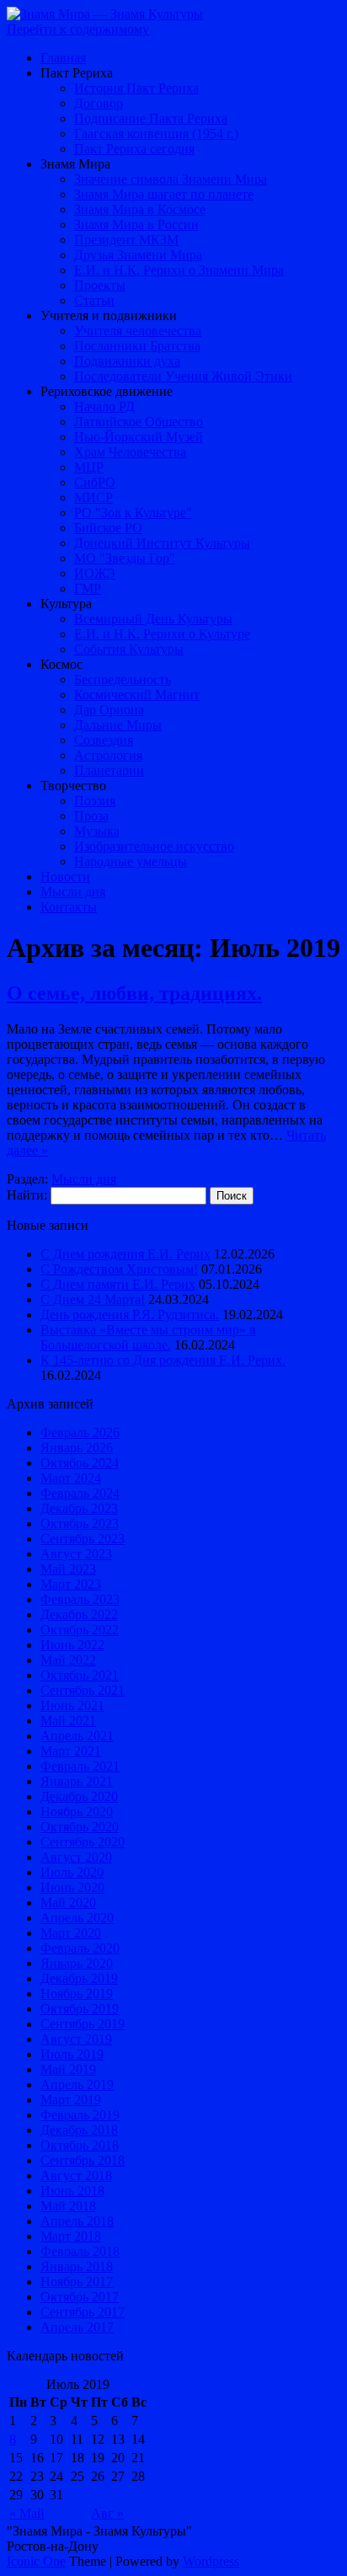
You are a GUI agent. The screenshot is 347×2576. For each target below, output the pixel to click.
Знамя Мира (75, 164)
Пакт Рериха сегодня (134, 149)
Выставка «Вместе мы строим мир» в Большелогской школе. (148, 1337)
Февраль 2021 (80, 1766)
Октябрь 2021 (80, 1675)
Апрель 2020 (77, 1918)
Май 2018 (68, 2206)
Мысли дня (73, 892)
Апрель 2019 (77, 2084)
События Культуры (129, 649)
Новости (65, 876)
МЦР (89, 467)
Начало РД (104, 406)
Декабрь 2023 (79, 1508)
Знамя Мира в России (136, 224)
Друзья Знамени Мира (138, 255)
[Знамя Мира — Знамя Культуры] (105, 14)
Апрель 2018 (77, 2221)
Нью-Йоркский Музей (139, 437)
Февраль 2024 (80, 1493)
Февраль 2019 (80, 2115)
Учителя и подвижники (109, 315)
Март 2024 (71, 1478)
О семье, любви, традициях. (134, 993)
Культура (66, 604)
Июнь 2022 (72, 1645)
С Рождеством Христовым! (119, 1269)
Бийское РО (108, 528)
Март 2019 (71, 2100)
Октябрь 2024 (80, 1463)
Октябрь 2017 (80, 2297)
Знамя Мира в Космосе (140, 209)
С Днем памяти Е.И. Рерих (118, 1284)
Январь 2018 (77, 2266)
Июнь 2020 (72, 1887)
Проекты (100, 285)
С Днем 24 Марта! (93, 1299)
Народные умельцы (131, 861)
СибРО (95, 482)
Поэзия (95, 801)
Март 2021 (71, 1751)
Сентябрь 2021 (83, 1690)
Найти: (27, 1195)
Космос (61, 664)
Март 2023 (71, 1584)
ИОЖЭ (95, 573)
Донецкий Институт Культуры (162, 543)
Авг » (107, 2513)
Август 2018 (76, 2175)
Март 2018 (71, 2236)
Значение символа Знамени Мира (171, 179)
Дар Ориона (109, 710)
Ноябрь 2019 (77, 1993)
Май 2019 (68, 2069)
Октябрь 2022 (80, 1630)
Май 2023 (68, 1569)
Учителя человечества (138, 331)
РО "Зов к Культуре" (133, 513)
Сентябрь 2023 (83, 1539)
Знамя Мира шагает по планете (164, 194)
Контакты (69, 907)
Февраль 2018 (80, 2251)
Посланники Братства (137, 346)
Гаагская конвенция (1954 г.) (156, 134)
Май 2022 (68, 1660)
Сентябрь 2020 (83, 1842)
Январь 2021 (77, 1781)
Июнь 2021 (72, 1705)
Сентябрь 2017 (83, 2312)
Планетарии (109, 770)
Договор (99, 103)
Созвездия (104, 740)
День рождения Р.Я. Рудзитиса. (130, 1315)
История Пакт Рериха (136, 88)
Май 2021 (68, 1721)
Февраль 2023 (80, 1599)
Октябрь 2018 (80, 2145)
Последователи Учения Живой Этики (183, 376)
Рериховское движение (107, 391)
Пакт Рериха (77, 73)
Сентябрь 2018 (83, 2160)
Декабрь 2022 (79, 1614)
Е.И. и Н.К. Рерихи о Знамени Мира (179, 270)
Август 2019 (76, 2039)
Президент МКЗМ (126, 240)
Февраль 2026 (80, 1432)
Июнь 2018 (72, 2191)
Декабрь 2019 (79, 1978)
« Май (27, 2513)
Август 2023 (76, 1554)
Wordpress (211, 2561)
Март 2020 (71, 1933)
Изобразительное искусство (154, 846)
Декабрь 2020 (79, 1796)
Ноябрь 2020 (77, 1812)
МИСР (93, 497)
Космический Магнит (137, 695)
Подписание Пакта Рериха (151, 118)
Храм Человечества (130, 452)
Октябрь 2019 (80, 2009)
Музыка (97, 831)
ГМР (88, 588)
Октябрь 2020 (80, 1827)
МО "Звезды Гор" (125, 558)
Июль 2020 (72, 1872)
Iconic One (36, 2561)
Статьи (94, 300)
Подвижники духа (127, 361)
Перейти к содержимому (78, 29)
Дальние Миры (118, 725)
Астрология (108, 755)
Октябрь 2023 (80, 1523)
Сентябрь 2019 (83, 2024)
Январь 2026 (77, 1448)
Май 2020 (68, 1903)
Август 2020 (76, 1857)
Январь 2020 (77, 1963)
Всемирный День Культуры (153, 619)
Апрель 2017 (77, 2327)
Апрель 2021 (77, 1736)
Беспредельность (123, 679)
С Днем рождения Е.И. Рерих (125, 1254)
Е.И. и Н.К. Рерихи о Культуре (162, 634)
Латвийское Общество (139, 422)
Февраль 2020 (80, 1948)
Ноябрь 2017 (77, 2282)
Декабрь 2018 (79, 2130)
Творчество (73, 786)
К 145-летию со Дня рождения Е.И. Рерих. (163, 1360)
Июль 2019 (72, 2054)
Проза (91, 816)
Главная (63, 58)
